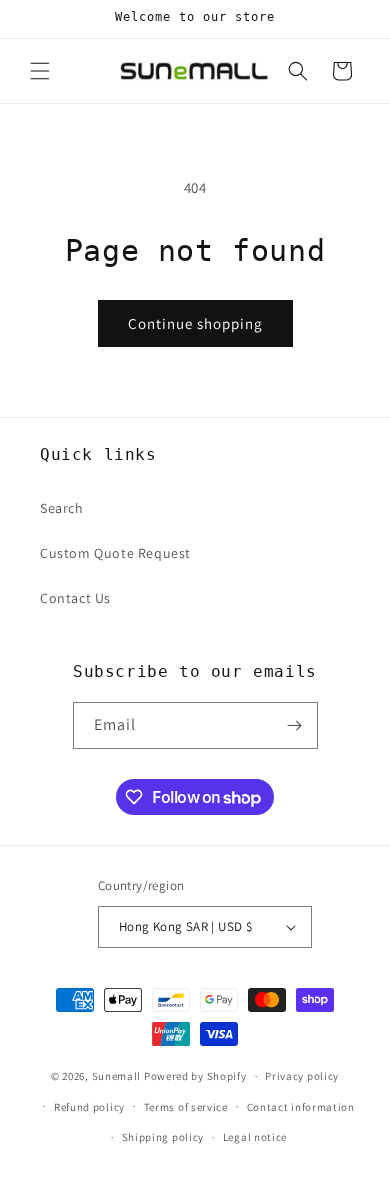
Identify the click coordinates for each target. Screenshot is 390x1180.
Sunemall (117, 1076)
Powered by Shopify (195, 1076)
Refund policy (89, 1107)
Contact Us (75, 598)
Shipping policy (163, 1137)
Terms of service (186, 1107)
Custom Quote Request (115, 553)
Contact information (301, 1107)
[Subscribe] (295, 725)
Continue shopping (195, 323)
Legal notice (255, 1137)
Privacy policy (302, 1076)
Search (62, 508)
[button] (40, 71)
